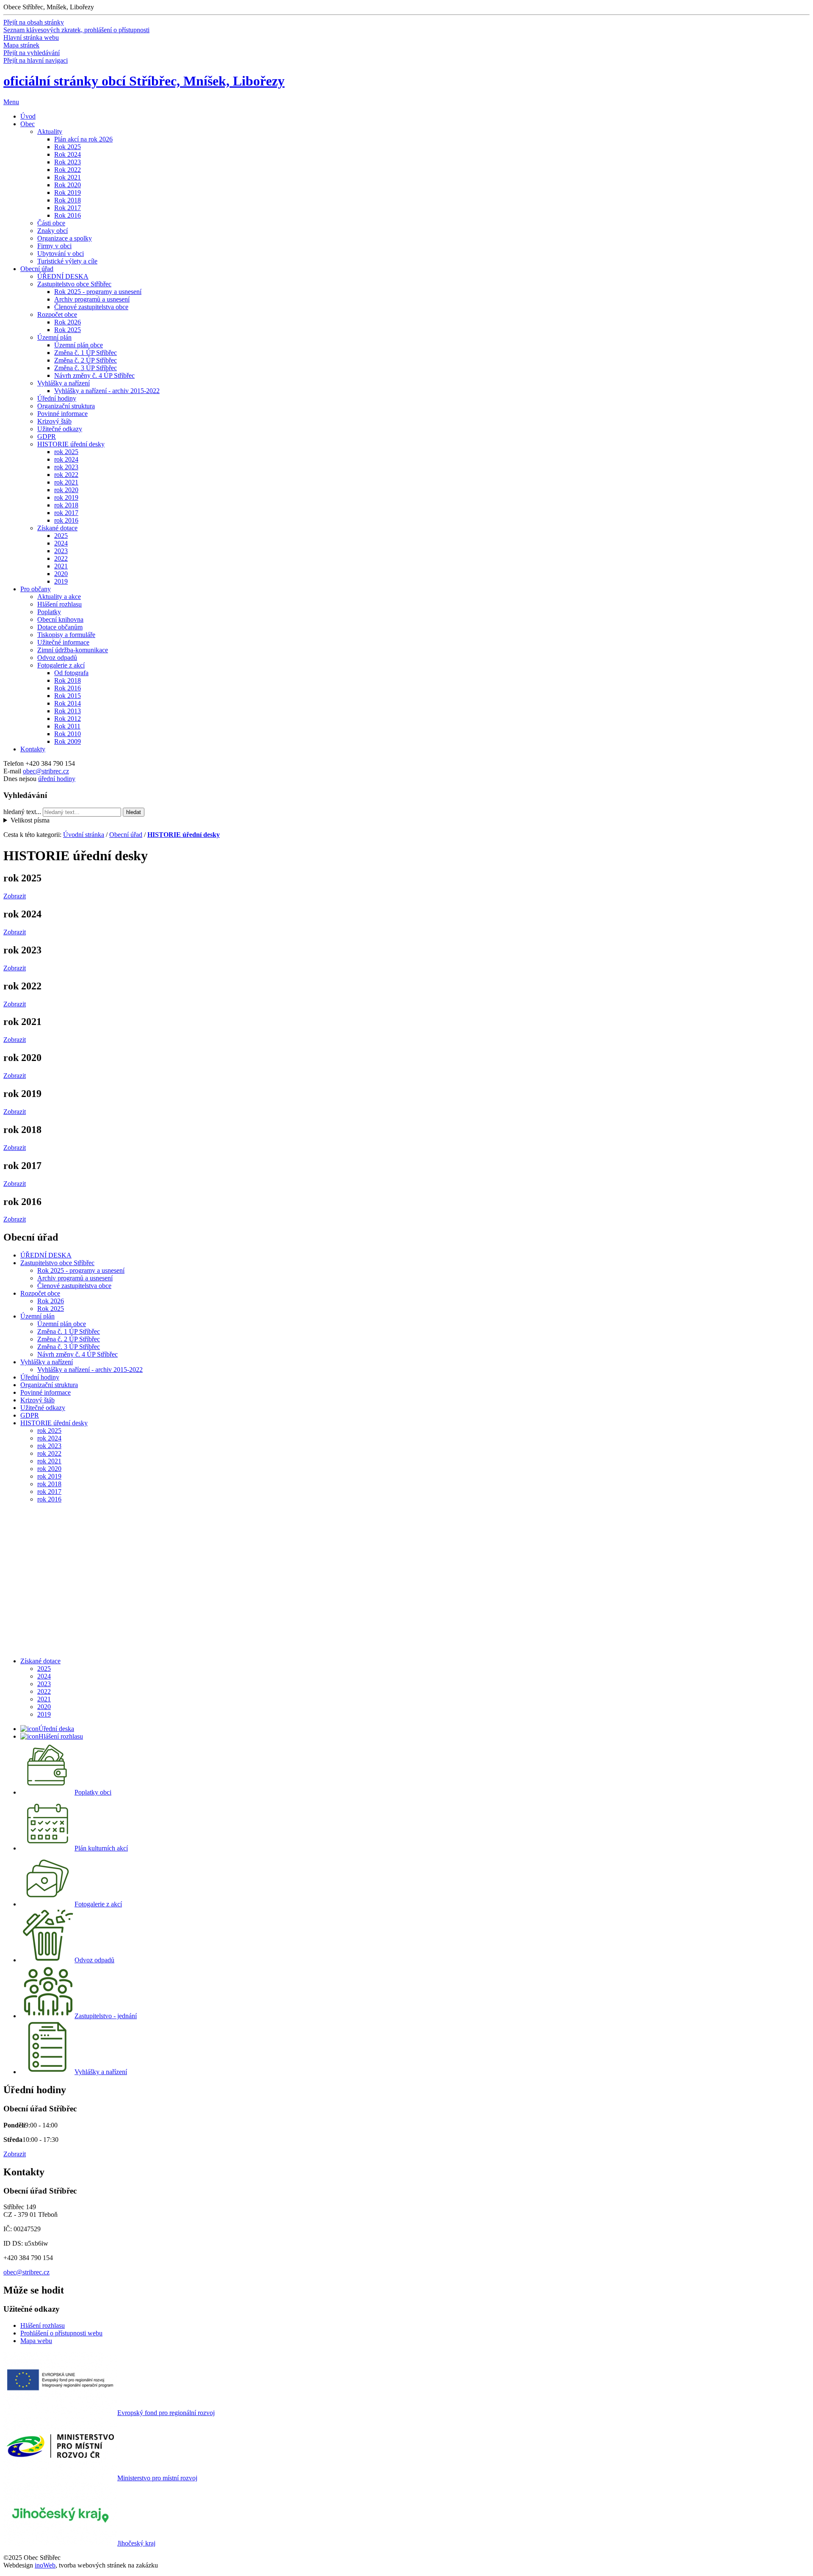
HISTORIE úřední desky (71, 444)
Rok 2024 (68, 154)
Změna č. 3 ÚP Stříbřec (86, 368)
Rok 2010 (68, 734)
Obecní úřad (37, 269)
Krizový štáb (54, 421)
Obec (28, 124)
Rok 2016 (68, 215)
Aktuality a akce (59, 597)
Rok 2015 (68, 696)
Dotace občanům (60, 627)
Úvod (28, 116)
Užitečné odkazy (60, 429)
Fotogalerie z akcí (61, 665)
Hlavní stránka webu (31, 37)
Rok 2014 (68, 703)
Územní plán (54, 337)
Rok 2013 (68, 711)
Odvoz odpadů (57, 658)
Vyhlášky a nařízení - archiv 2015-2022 (107, 391)
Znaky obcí (53, 231)
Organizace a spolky (65, 238)
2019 (61, 581)
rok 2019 (66, 497)
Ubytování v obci (61, 253)
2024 (61, 543)
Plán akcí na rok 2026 (83, 139)
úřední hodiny (57, 779)
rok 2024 (66, 459)
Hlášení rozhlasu (59, 604)
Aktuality (50, 132)
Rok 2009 (68, 741)
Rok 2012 (68, 719)
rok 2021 (66, 482)
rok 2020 (66, 490)
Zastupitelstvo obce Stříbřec (74, 284)
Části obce (51, 223)
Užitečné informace (63, 642)
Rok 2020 (68, 185)
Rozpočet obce (57, 314)
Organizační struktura (66, 406)
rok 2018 (66, 505)
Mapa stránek (21, 45)
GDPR (47, 436)
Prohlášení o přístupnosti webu (61, 2333)
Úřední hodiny (57, 398)
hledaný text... (22, 812)
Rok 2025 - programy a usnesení (98, 292)
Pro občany (36, 589)
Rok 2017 (68, 208)
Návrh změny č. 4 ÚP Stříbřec (94, 375)
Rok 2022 (68, 170)
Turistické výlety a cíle (67, 261)
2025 (61, 536)
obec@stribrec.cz (46, 771)
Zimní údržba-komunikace (73, 650)
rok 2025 (66, 452)
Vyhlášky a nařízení (64, 383)
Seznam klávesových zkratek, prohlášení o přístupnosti (76, 30)
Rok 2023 (68, 162)
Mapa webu (36, 2341)
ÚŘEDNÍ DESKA (63, 276)
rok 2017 (66, 513)
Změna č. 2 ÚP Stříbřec (86, 360)
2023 (61, 551)
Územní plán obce (79, 345)
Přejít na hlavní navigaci (36, 60)
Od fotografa (71, 673)
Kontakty (33, 749)
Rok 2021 (68, 177)
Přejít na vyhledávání (32, 53)
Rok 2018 (68, 200)
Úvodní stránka (84, 835)
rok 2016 (66, 520)
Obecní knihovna (60, 619)
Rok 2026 (68, 322)
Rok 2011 (67, 726)
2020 (61, 574)
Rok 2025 (68, 147)
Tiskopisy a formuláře (66, 635)
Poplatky (49, 612)
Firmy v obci (54, 246)
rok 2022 (66, 475)
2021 (61, 566)
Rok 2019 (68, 193)
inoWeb (45, 2565)
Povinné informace (62, 414)
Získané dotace (57, 528)
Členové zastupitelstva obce (91, 307)
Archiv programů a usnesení (92, 299)
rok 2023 (66, 467)
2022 (61, 558)
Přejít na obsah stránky (34, 22)
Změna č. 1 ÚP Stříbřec (86, 353)
